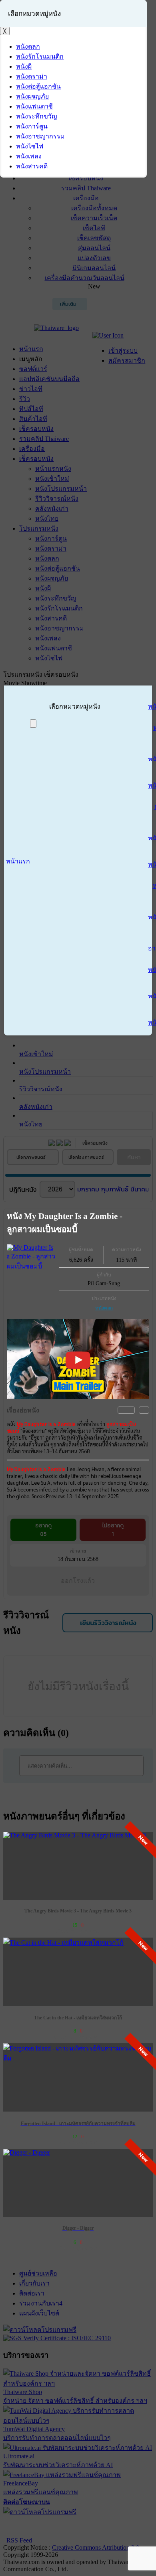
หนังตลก (104, 1308)
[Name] (33, 724)
